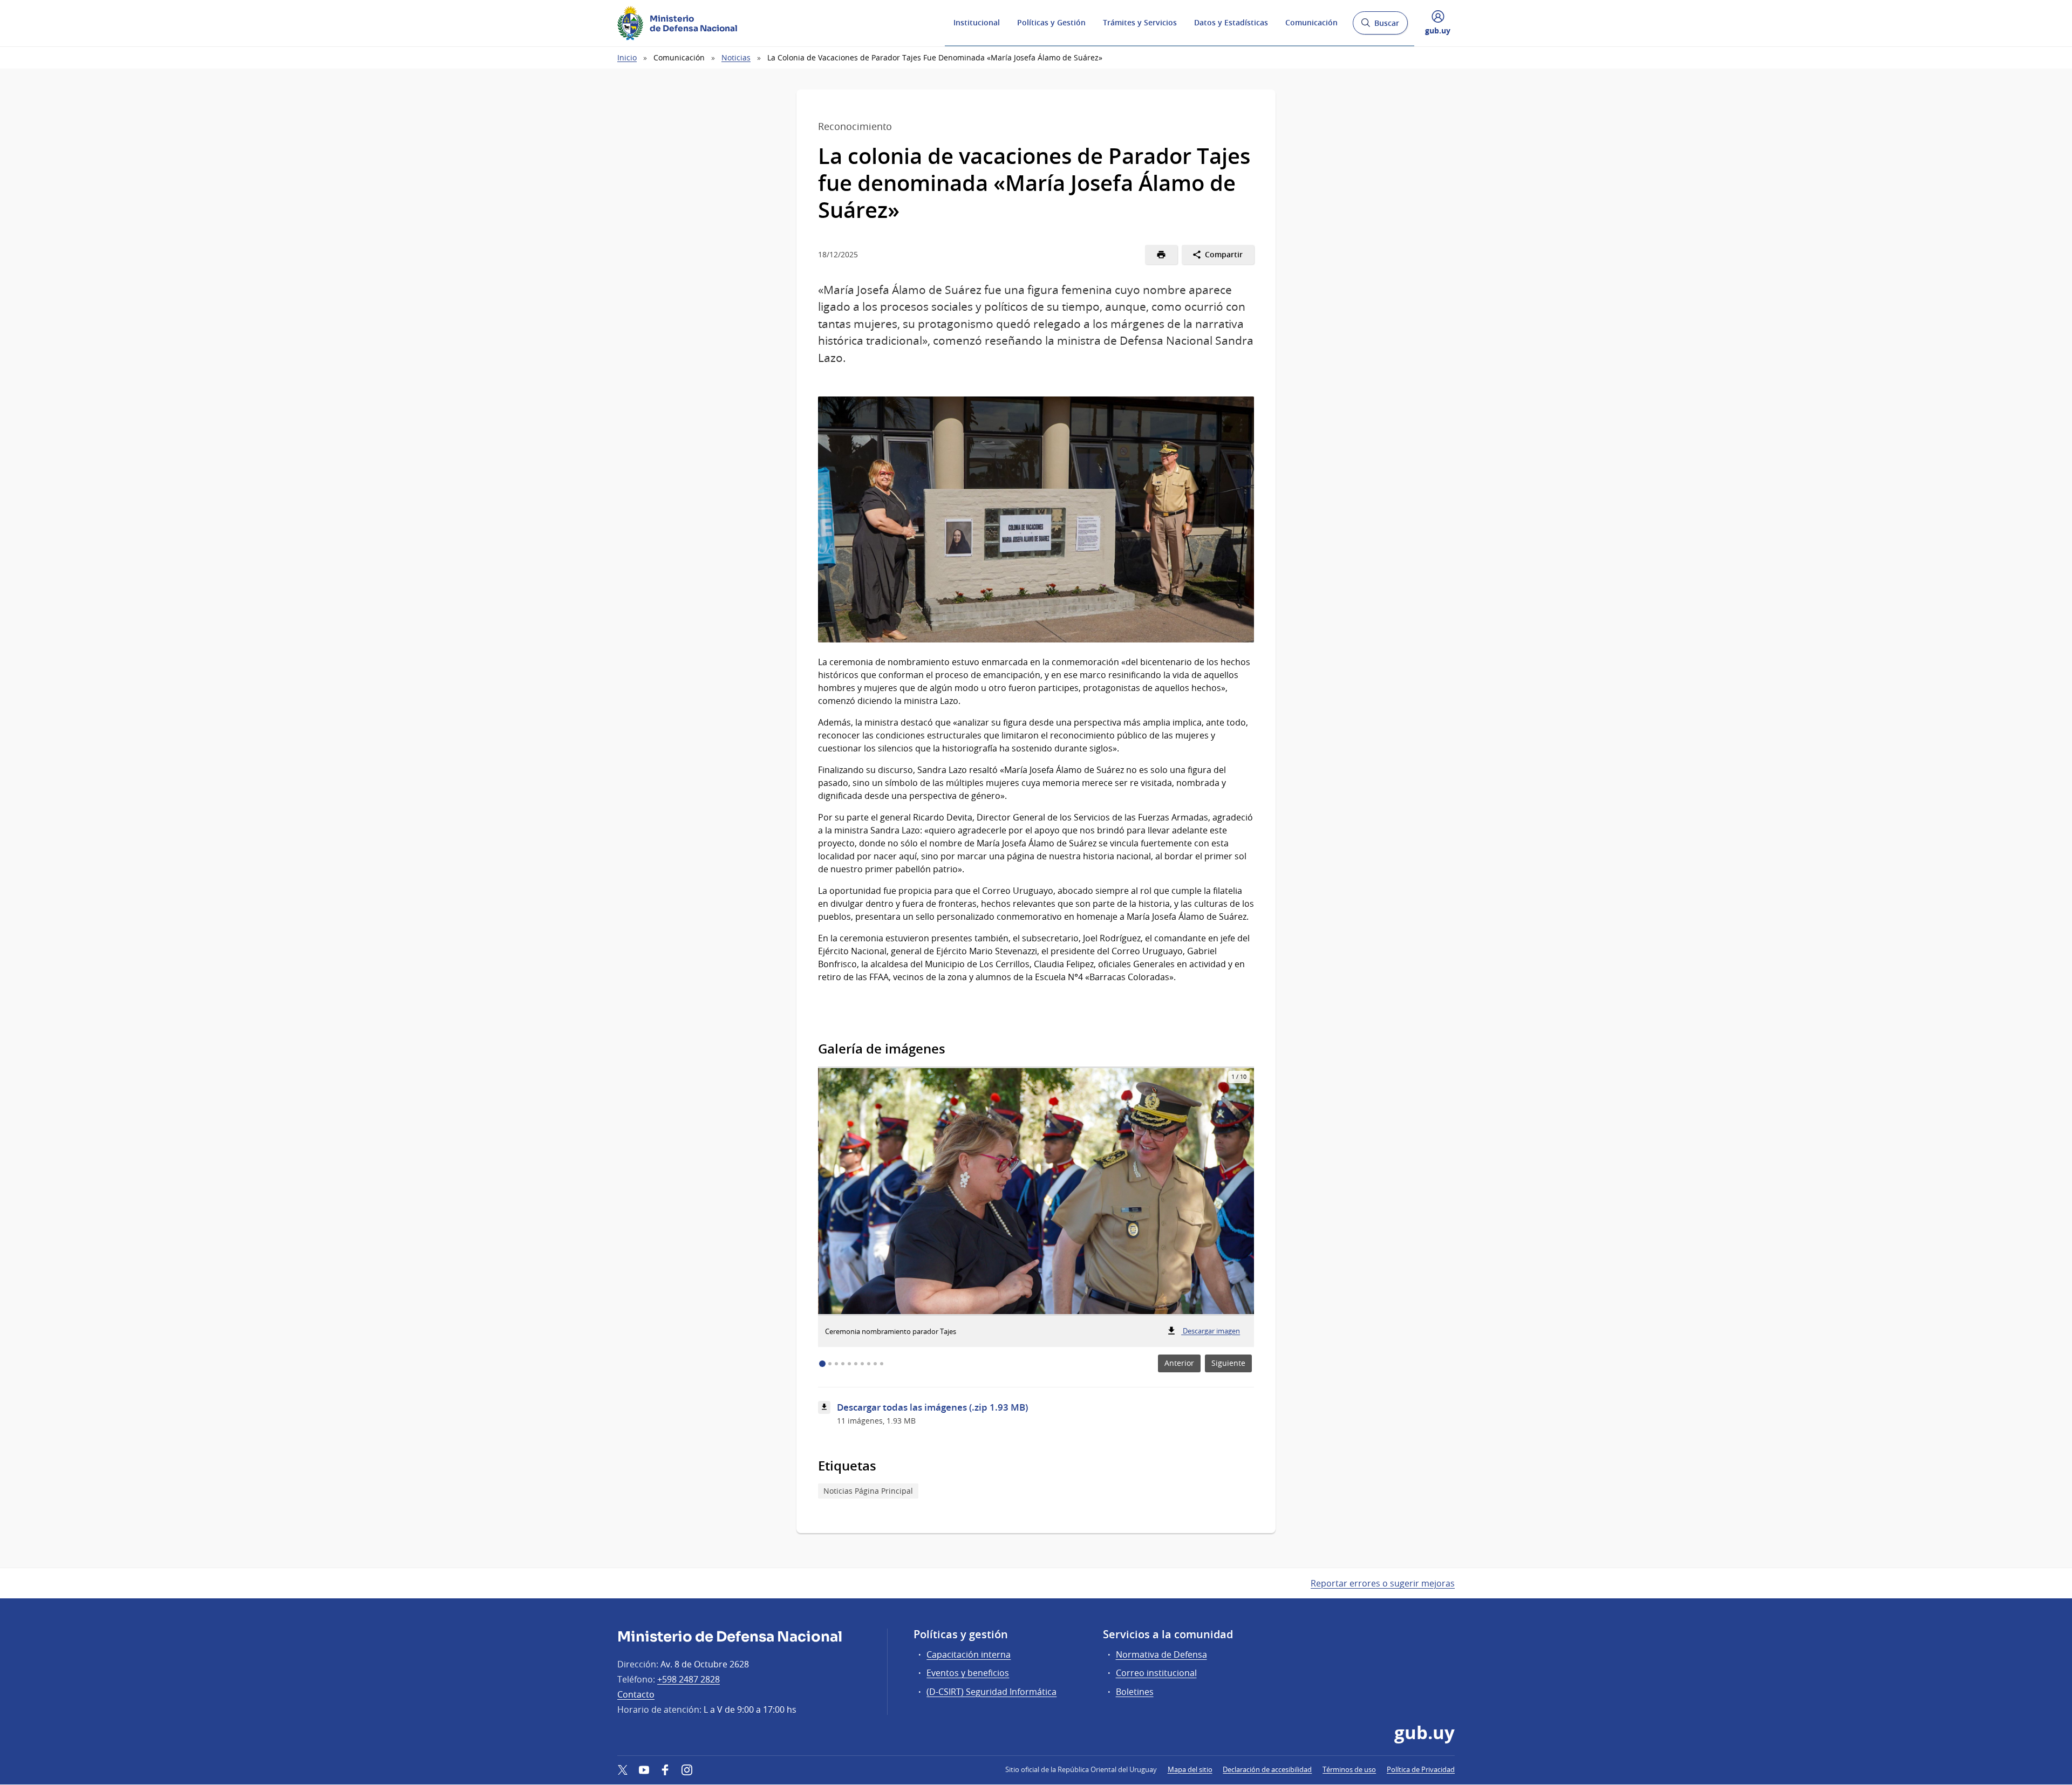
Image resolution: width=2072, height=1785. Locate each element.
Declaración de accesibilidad (1267, 1769)
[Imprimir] (1161, 255)
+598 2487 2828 (689, 1679)
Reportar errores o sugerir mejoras (1383, 1583)
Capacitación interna (969, 1654)
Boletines (1135, 1692)
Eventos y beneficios (968, 1673)
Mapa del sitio (1190, 1769)
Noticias (736, 57)
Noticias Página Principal (868, 1491)
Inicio (627, 57)
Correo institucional (1156, 1673)
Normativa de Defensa (1161, 1654)
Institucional (977, 22)
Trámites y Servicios (1140, 22)
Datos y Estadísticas (1231, 22)
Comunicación (1311, 22)
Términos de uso (1349, 1769)
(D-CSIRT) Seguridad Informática (991, 1692)
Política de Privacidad (1421, 1769)
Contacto (636, 1694)
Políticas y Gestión (1051, 22)
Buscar (1380, 26)
